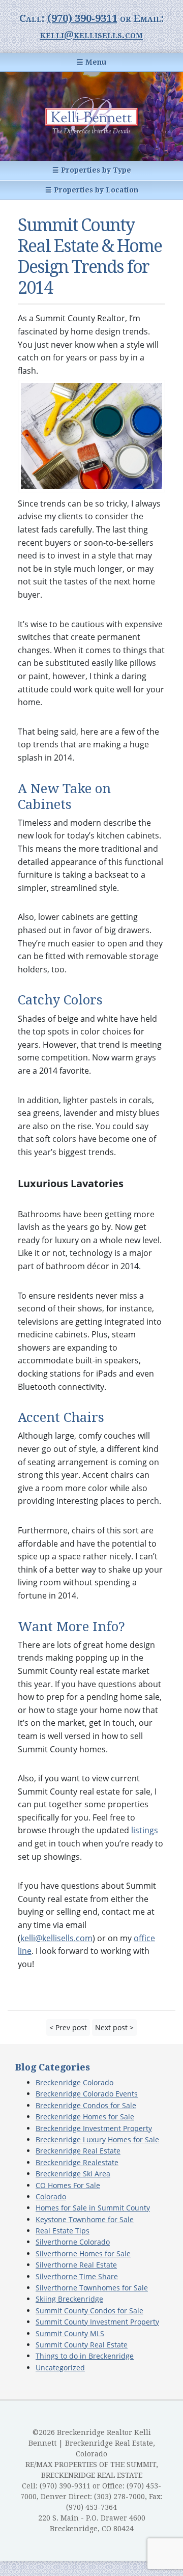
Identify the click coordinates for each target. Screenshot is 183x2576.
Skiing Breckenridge (69, 2299)
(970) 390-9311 (82, 18)
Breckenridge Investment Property (94, 2128)
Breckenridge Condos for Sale (86, 2105)
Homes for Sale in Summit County (93, 2208)
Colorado (51, 2196)
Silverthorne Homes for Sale (83, 2253)
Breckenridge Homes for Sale (85, 2117)
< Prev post (68, 2027)
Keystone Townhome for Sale (85, 2219)
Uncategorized (60, 2368)
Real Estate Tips (63, 2231)
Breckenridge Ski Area (73, 2174)
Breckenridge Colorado (74, 2082)
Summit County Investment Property (97, 2322)
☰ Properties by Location (92, 190)
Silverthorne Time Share (77, 2276)
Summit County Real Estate (82, 2345)
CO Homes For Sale (68, 2185)
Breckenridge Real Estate (78, 2151)
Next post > (114, 2027)
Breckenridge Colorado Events (87, 2094)
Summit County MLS (70, 2333)
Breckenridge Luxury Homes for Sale (97, 2139)
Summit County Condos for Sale (89, 2311)
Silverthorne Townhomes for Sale (92, 2288)
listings (145, 1830)
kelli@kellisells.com (91, 35)
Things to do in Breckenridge (85, 2356)
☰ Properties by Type (92, 170)
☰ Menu (91, 62)
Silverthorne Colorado (73, 2242)
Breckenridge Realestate (77, 2162)
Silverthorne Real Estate (76, 2265)
